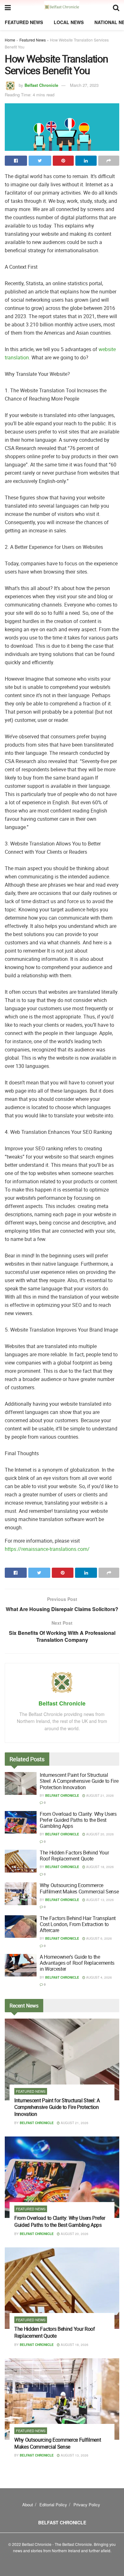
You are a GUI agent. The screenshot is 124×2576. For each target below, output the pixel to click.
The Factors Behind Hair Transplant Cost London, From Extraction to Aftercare (78, 1924)
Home (10, 40)
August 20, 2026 (100, 1834)
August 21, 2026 (100, 1795)
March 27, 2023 (84, 85)
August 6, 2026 (99, 1938)
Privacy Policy (87, 2505)
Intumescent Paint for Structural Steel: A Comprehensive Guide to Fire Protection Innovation (79, 1781)
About (28, 2505)
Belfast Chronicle (41, 85)
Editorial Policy (53, 2505)
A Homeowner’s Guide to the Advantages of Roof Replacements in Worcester (77, 1963)
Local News (69, 22)
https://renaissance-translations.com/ (47, 1549)
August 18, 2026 (100, 1867)
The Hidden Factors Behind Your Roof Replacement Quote (74, 1856)
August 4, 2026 (99, 1977)
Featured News (24, 22)
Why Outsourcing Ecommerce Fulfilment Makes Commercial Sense (79, 1888)
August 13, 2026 (100, 1900)
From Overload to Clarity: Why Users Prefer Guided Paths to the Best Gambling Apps (78, 1820)
